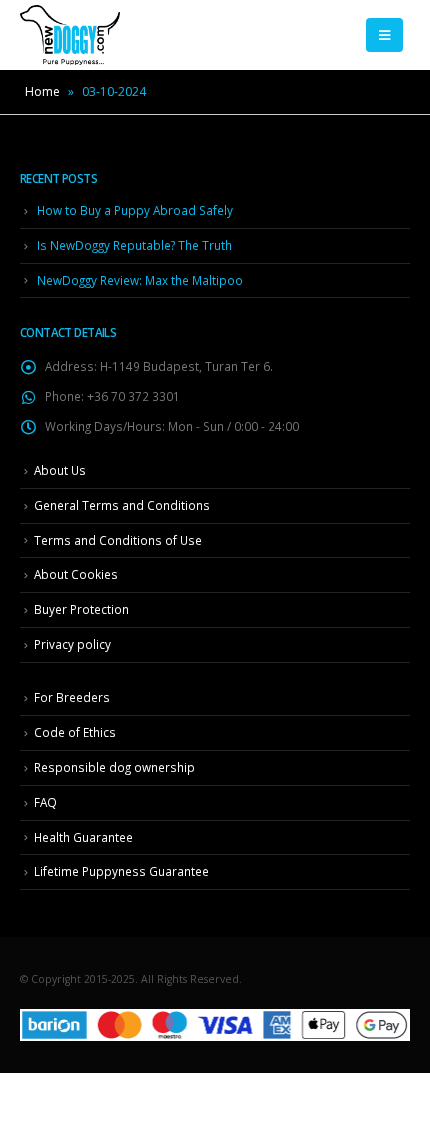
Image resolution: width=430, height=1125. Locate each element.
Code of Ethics (75, 732)
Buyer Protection (81, 609)
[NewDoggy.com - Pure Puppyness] (70, 35)
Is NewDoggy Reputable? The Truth (134, 245)
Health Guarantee (83, 837)
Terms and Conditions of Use (118, 540)
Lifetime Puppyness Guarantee (121, 871)
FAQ (45, 802)
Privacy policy (72, 644)
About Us (60, 470)
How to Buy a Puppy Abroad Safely (135, 210)
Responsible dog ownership (114, 767)
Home (42, 91)
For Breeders (72, 697)
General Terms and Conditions (122, 505)
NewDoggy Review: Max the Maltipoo (140, 280)
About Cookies (76, 574)
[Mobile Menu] (384, 35)
